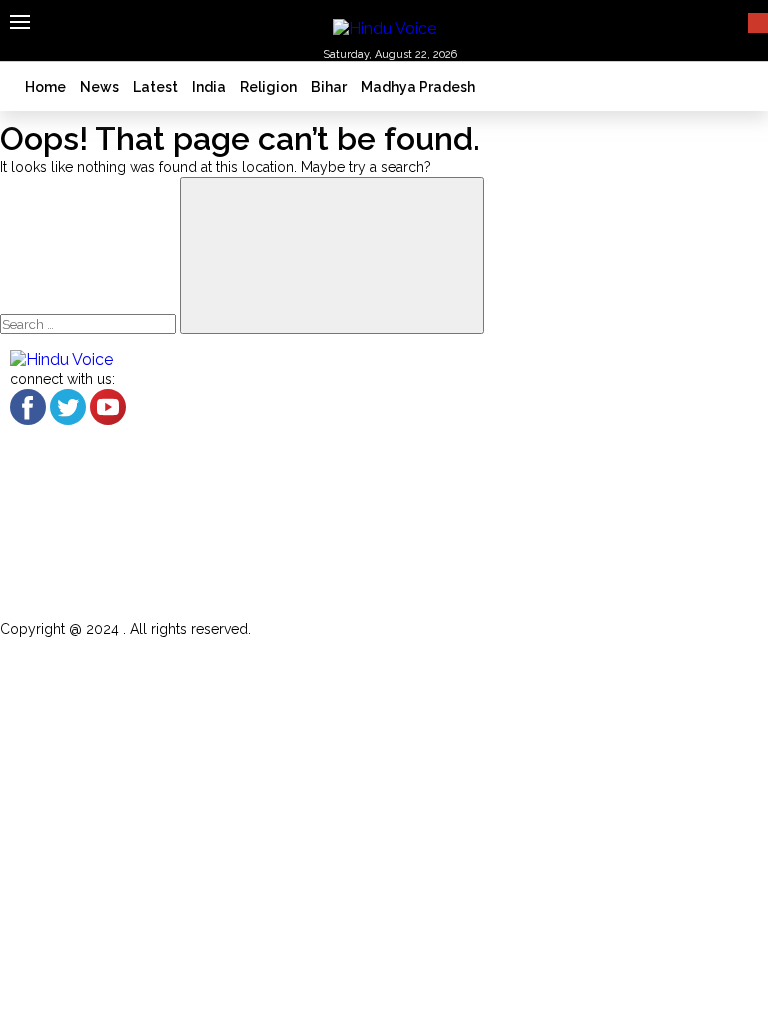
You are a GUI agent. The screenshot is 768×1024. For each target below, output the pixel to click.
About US (98, 498)
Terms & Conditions (136, 550)
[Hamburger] (20, 22)
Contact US (106, 576)
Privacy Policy (115, 602)
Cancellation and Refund (160, 524)
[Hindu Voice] (384, 27)
